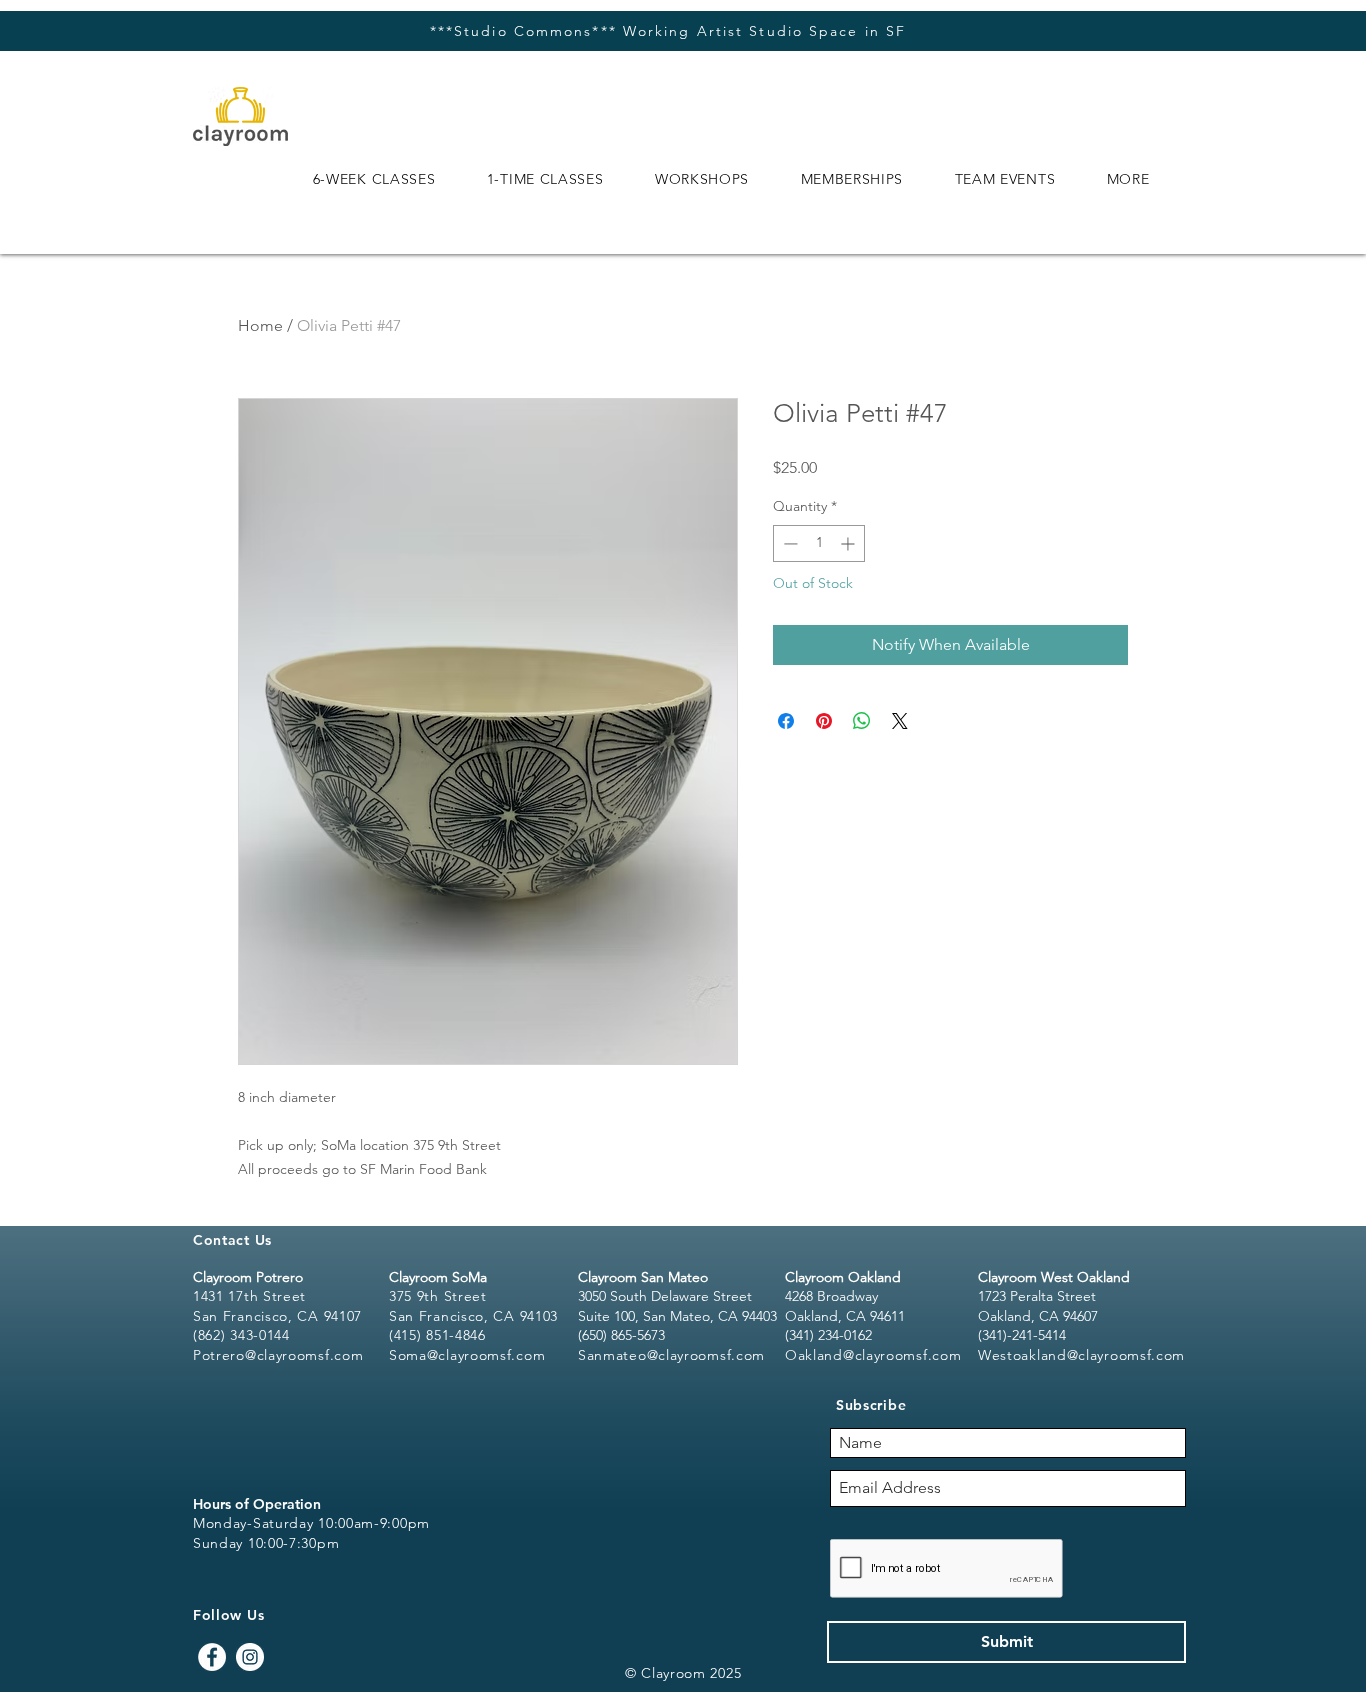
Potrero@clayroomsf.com (278, 1355)
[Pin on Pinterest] (824, 721)
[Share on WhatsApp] (862, 721)
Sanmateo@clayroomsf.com (671, 1355)
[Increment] (849, 543)
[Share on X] (900, 721)
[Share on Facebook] (786, 721)
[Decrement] (788, 543)
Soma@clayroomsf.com (467, 1355)
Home (260, 325)
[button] (374, 179)
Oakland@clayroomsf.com (873, 1355)
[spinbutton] (819, 543)
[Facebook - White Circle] (212, 1657)
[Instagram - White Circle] (250, 1657)
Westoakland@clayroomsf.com (1081, 1355)
